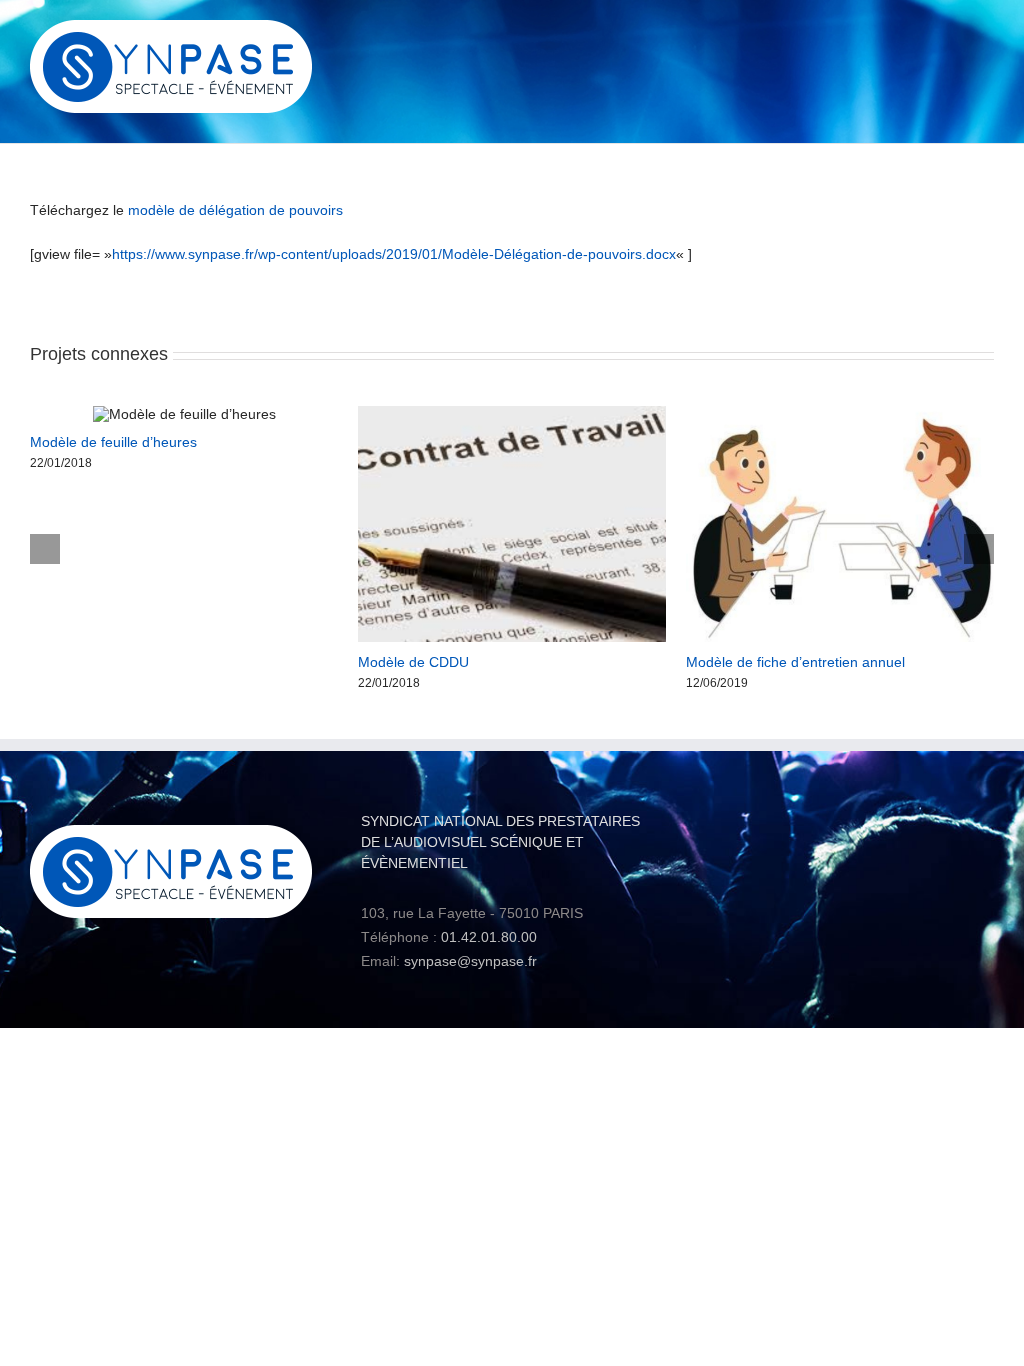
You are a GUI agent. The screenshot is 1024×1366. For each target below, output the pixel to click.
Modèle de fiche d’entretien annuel (795, 662)
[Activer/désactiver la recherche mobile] (950, 35)
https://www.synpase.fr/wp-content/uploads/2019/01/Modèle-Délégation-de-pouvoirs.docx (394, 254)
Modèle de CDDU (413, 662)
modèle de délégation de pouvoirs (235, 210)
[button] (45, 549)
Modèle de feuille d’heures (113, 442)
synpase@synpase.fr (470, 961)
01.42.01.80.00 (489, 937)
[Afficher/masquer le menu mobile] (986, 35)
